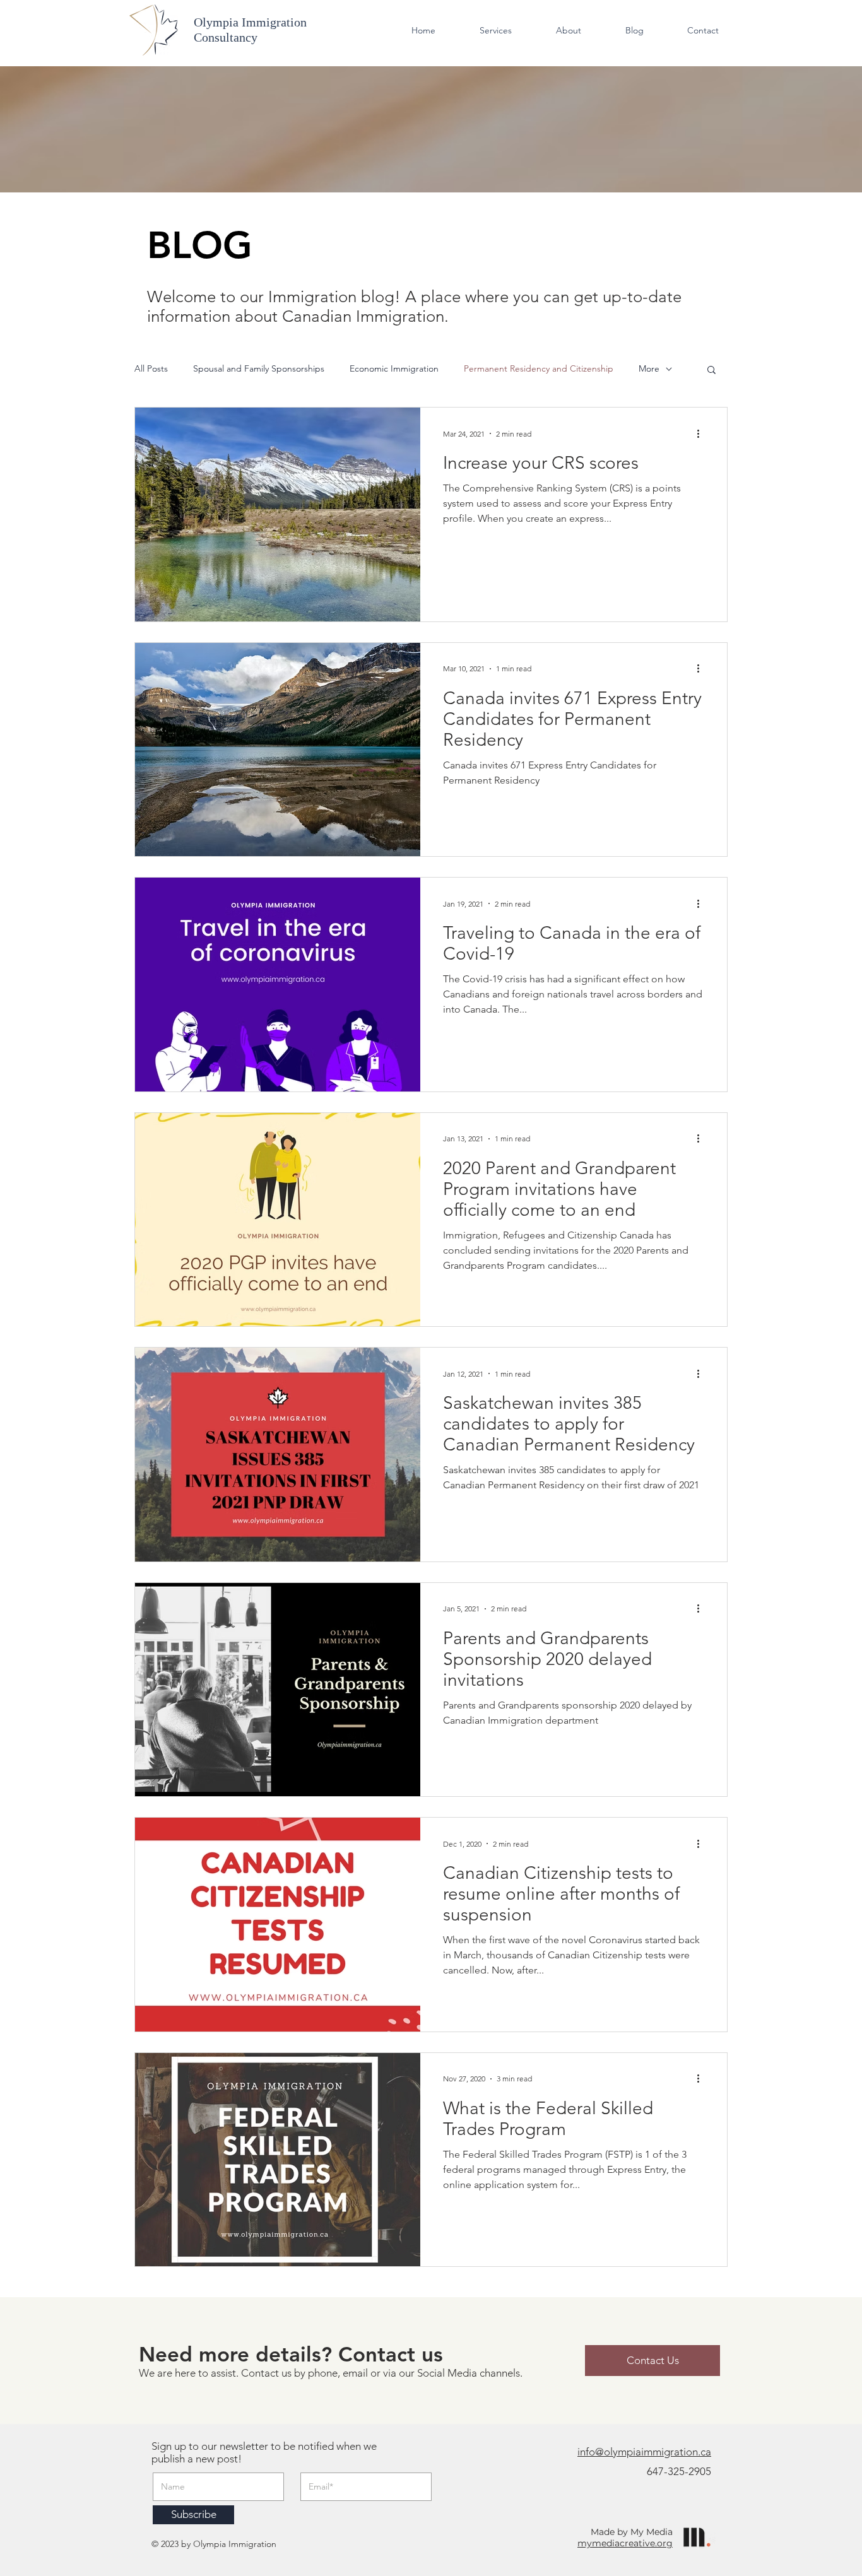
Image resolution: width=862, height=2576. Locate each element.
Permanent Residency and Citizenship (539, 368)
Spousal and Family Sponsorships (259, 368)
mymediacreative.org (625, 2543)
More (649, 368)
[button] (711, 371)
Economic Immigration (394, 368)
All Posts (151, 368)
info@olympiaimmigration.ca (644, 2452)
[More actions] (702, 433)
